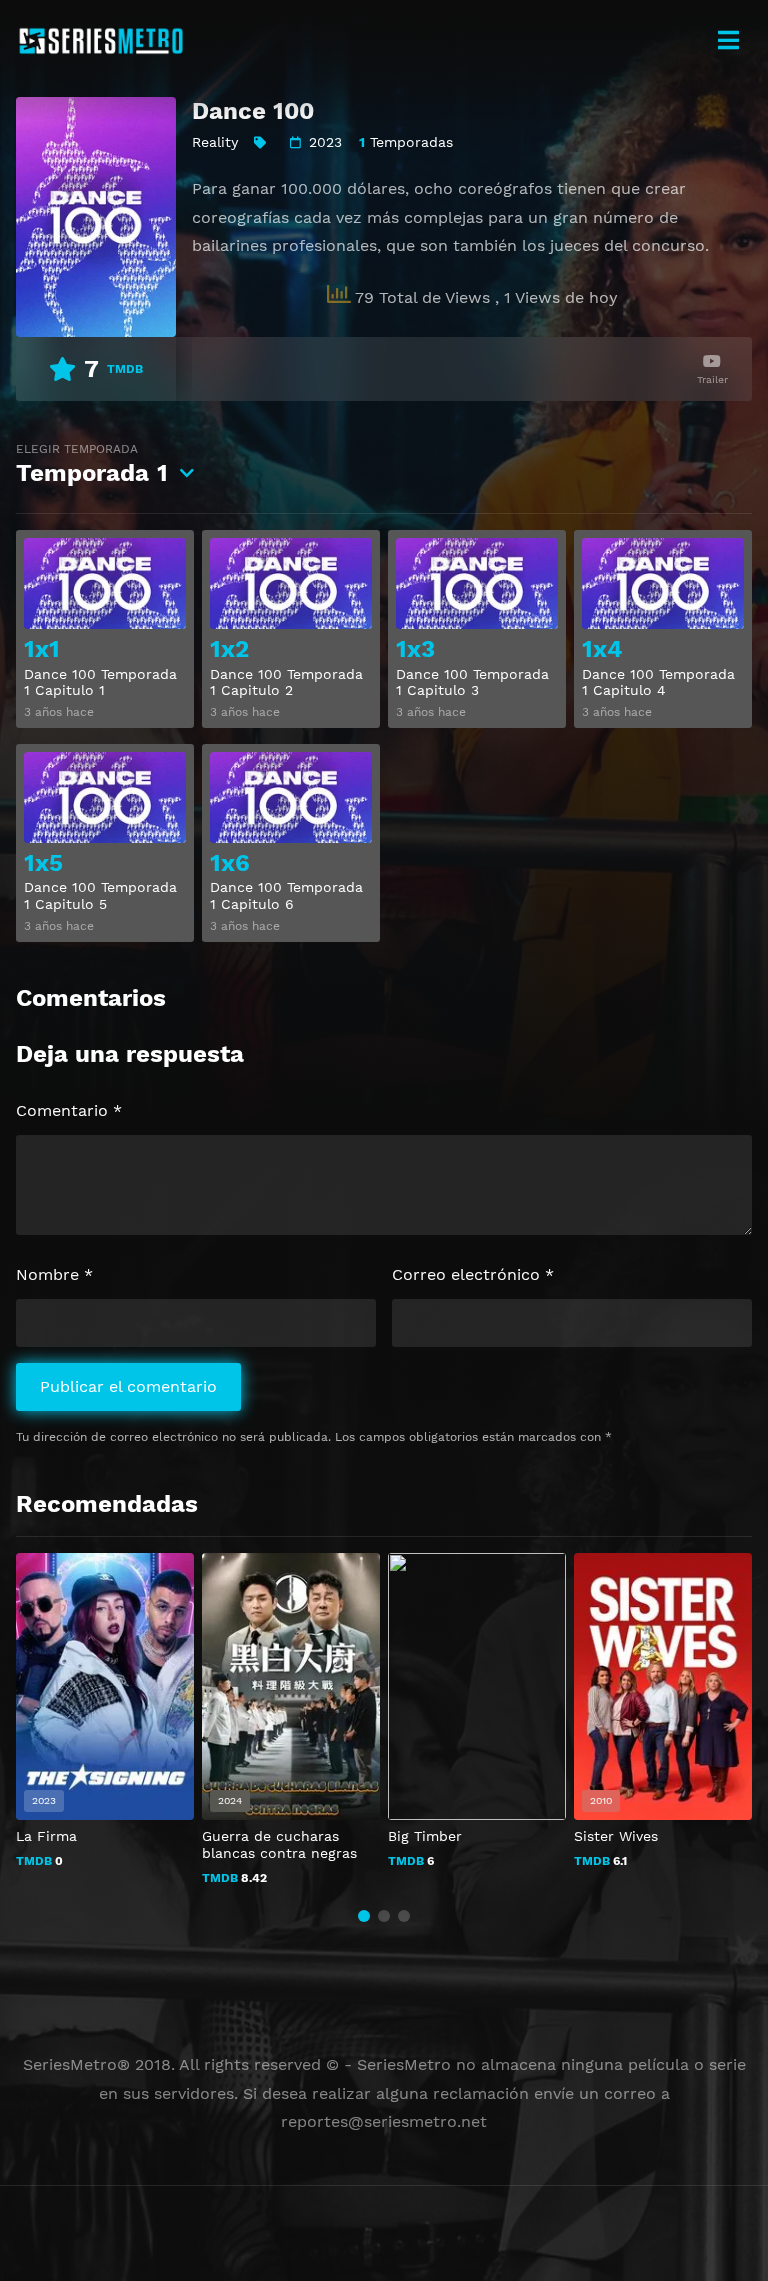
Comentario (69, 1110)
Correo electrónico (473, 1274)
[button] (364, 1916)
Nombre (54, 1274)
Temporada (92, 464)
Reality (215, 142)
